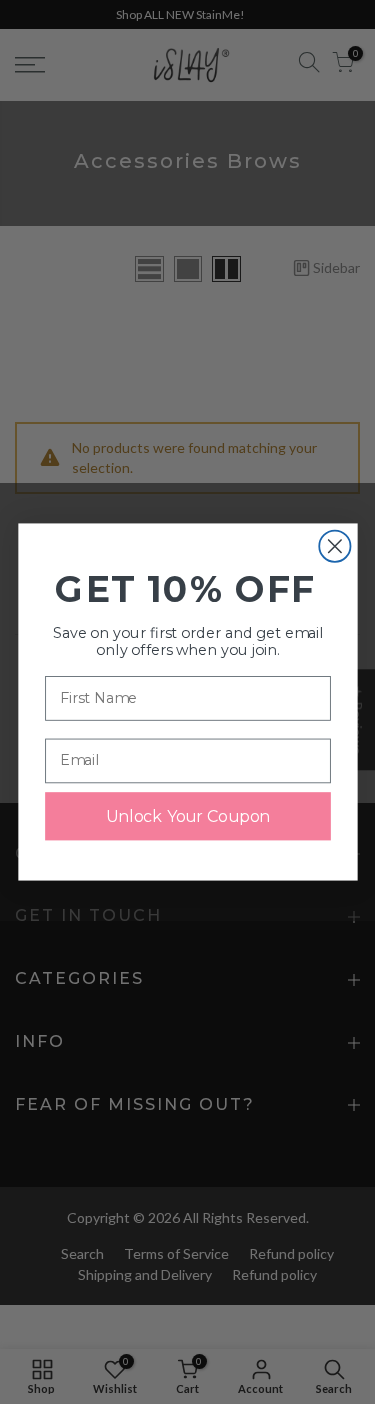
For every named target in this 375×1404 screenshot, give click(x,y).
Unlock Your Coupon (187, 816)
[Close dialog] (334, 546)
